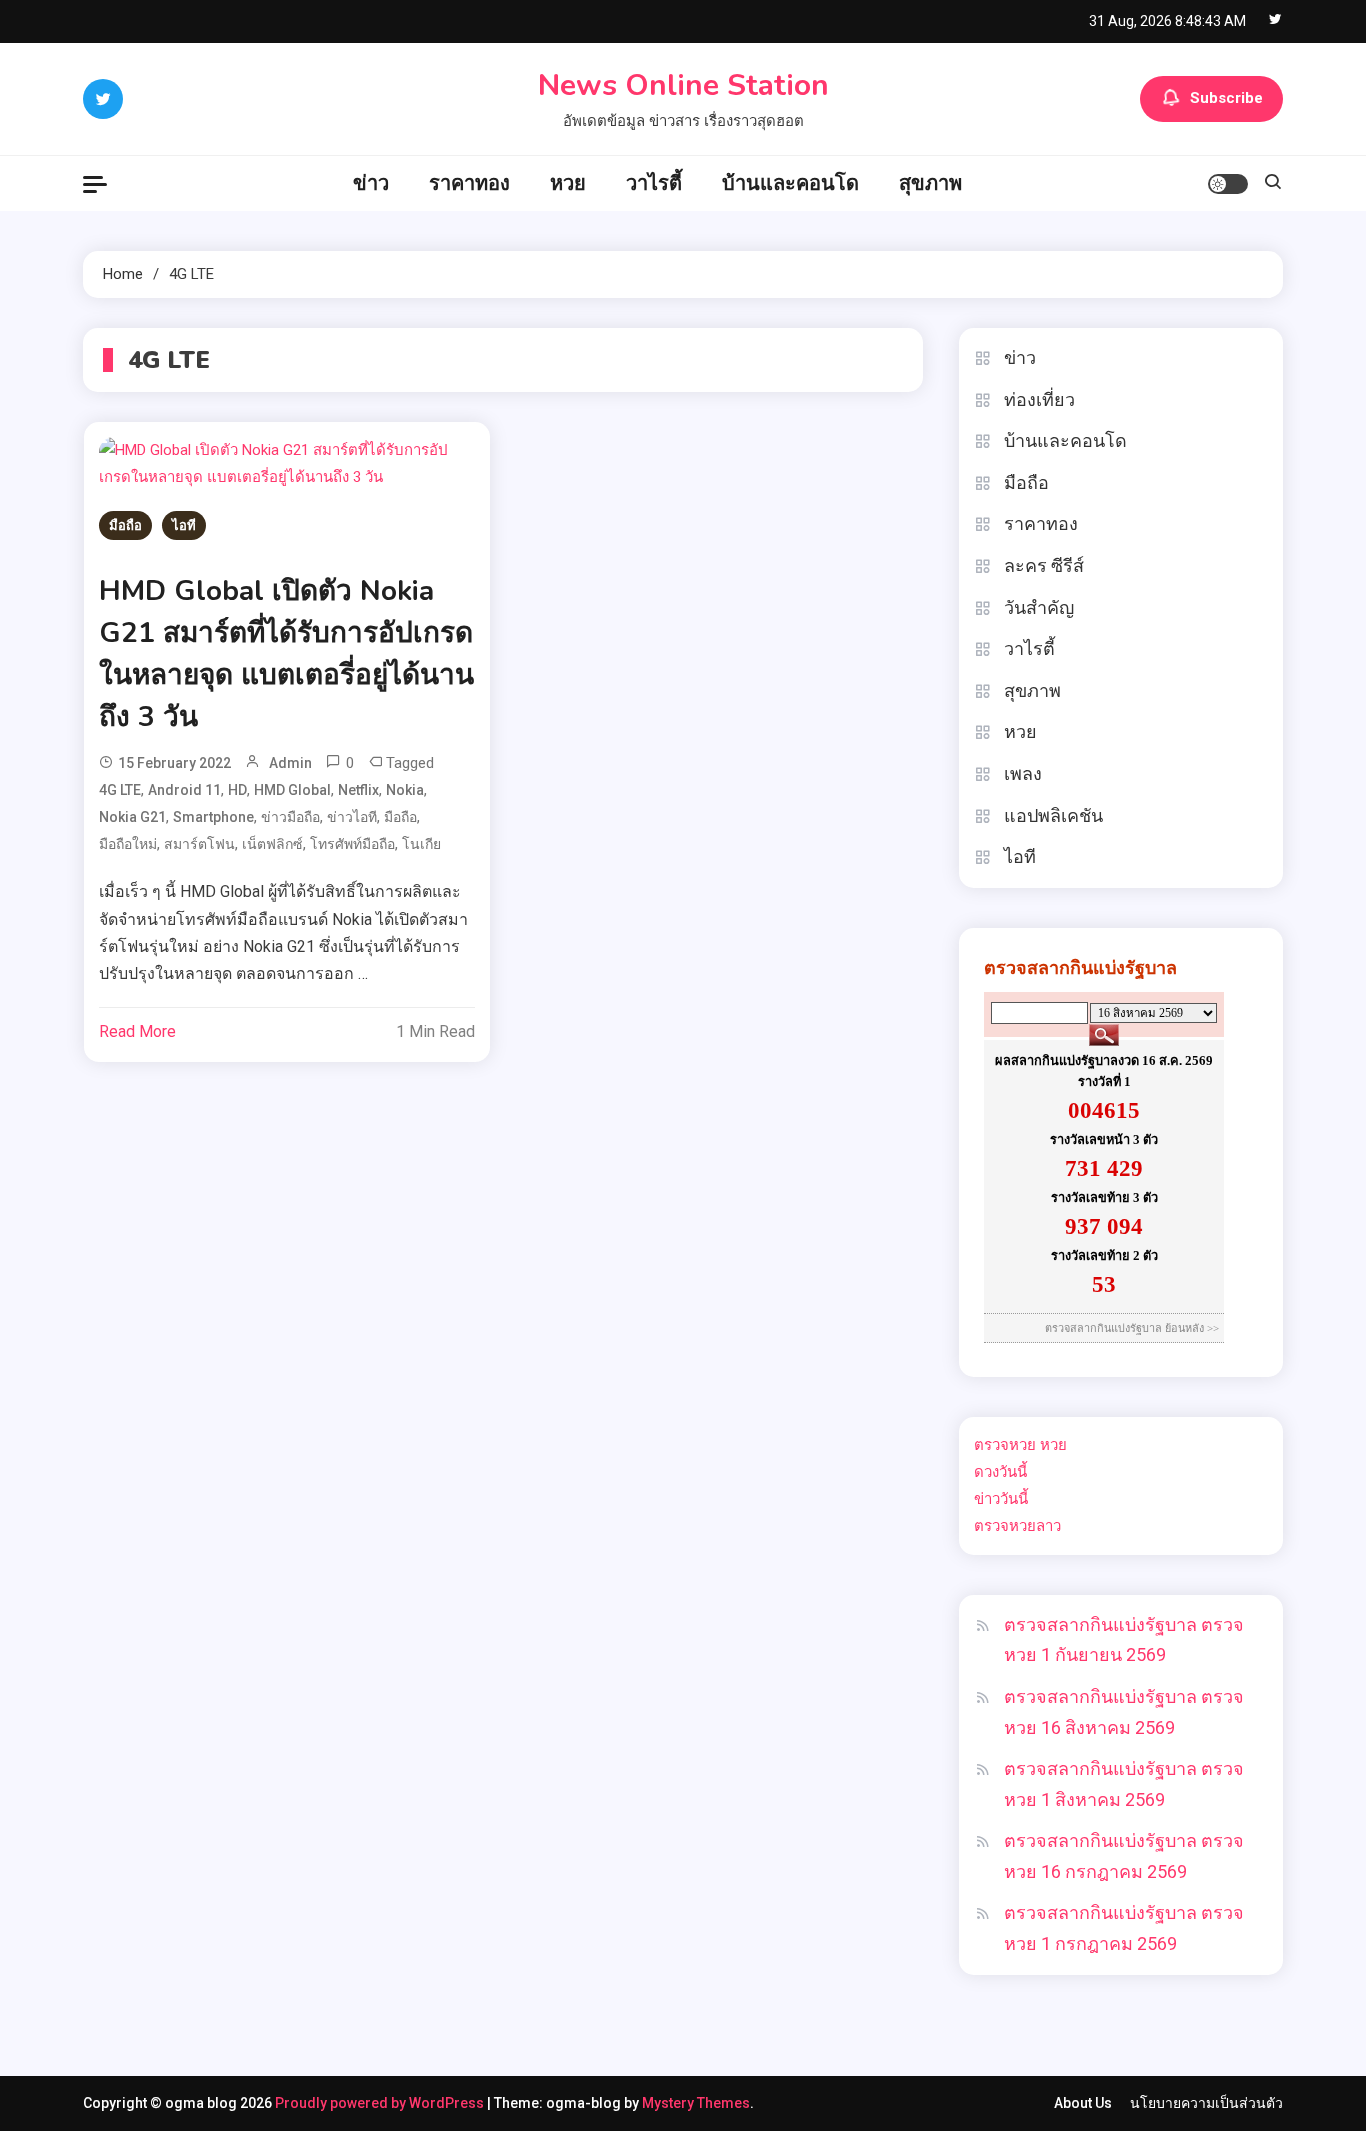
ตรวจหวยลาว (1017, 1526)
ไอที (184, 525)
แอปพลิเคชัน (1053, 815)
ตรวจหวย (1005, 1445)
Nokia (405, 790)
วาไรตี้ (654, 183)
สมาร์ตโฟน (199, 844)
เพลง (1023, 773)
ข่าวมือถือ (290, 817)
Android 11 (184, 790)
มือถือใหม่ (128, 844)
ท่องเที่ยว (1039, 399)
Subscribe (1226, 98)
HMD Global (292, 790)
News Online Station (683, 85)
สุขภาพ (930, 183)
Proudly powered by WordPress (381, 2103)
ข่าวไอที (352, 817)
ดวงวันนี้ (1000, 1472)
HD (237, 790)
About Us (1083, 2103)
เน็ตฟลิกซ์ (272, 844)
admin (290, 763)
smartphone (213, 817)
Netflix (358, 790)
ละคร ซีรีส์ (1044, 565)
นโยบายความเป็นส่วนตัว (1206, 2103)
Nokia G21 (132, 817)
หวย (568, 183)
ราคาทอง (469, 183)
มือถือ (125, 525)
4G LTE (120, 790)
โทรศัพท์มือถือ (352, 844)
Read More (137, 1031)
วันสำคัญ (1039, 607)
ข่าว (371, 183)
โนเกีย (421, 844)
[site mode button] (1228, 184)
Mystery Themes (696, 2103)
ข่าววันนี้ (1001, 1499)
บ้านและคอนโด (790, 183)
